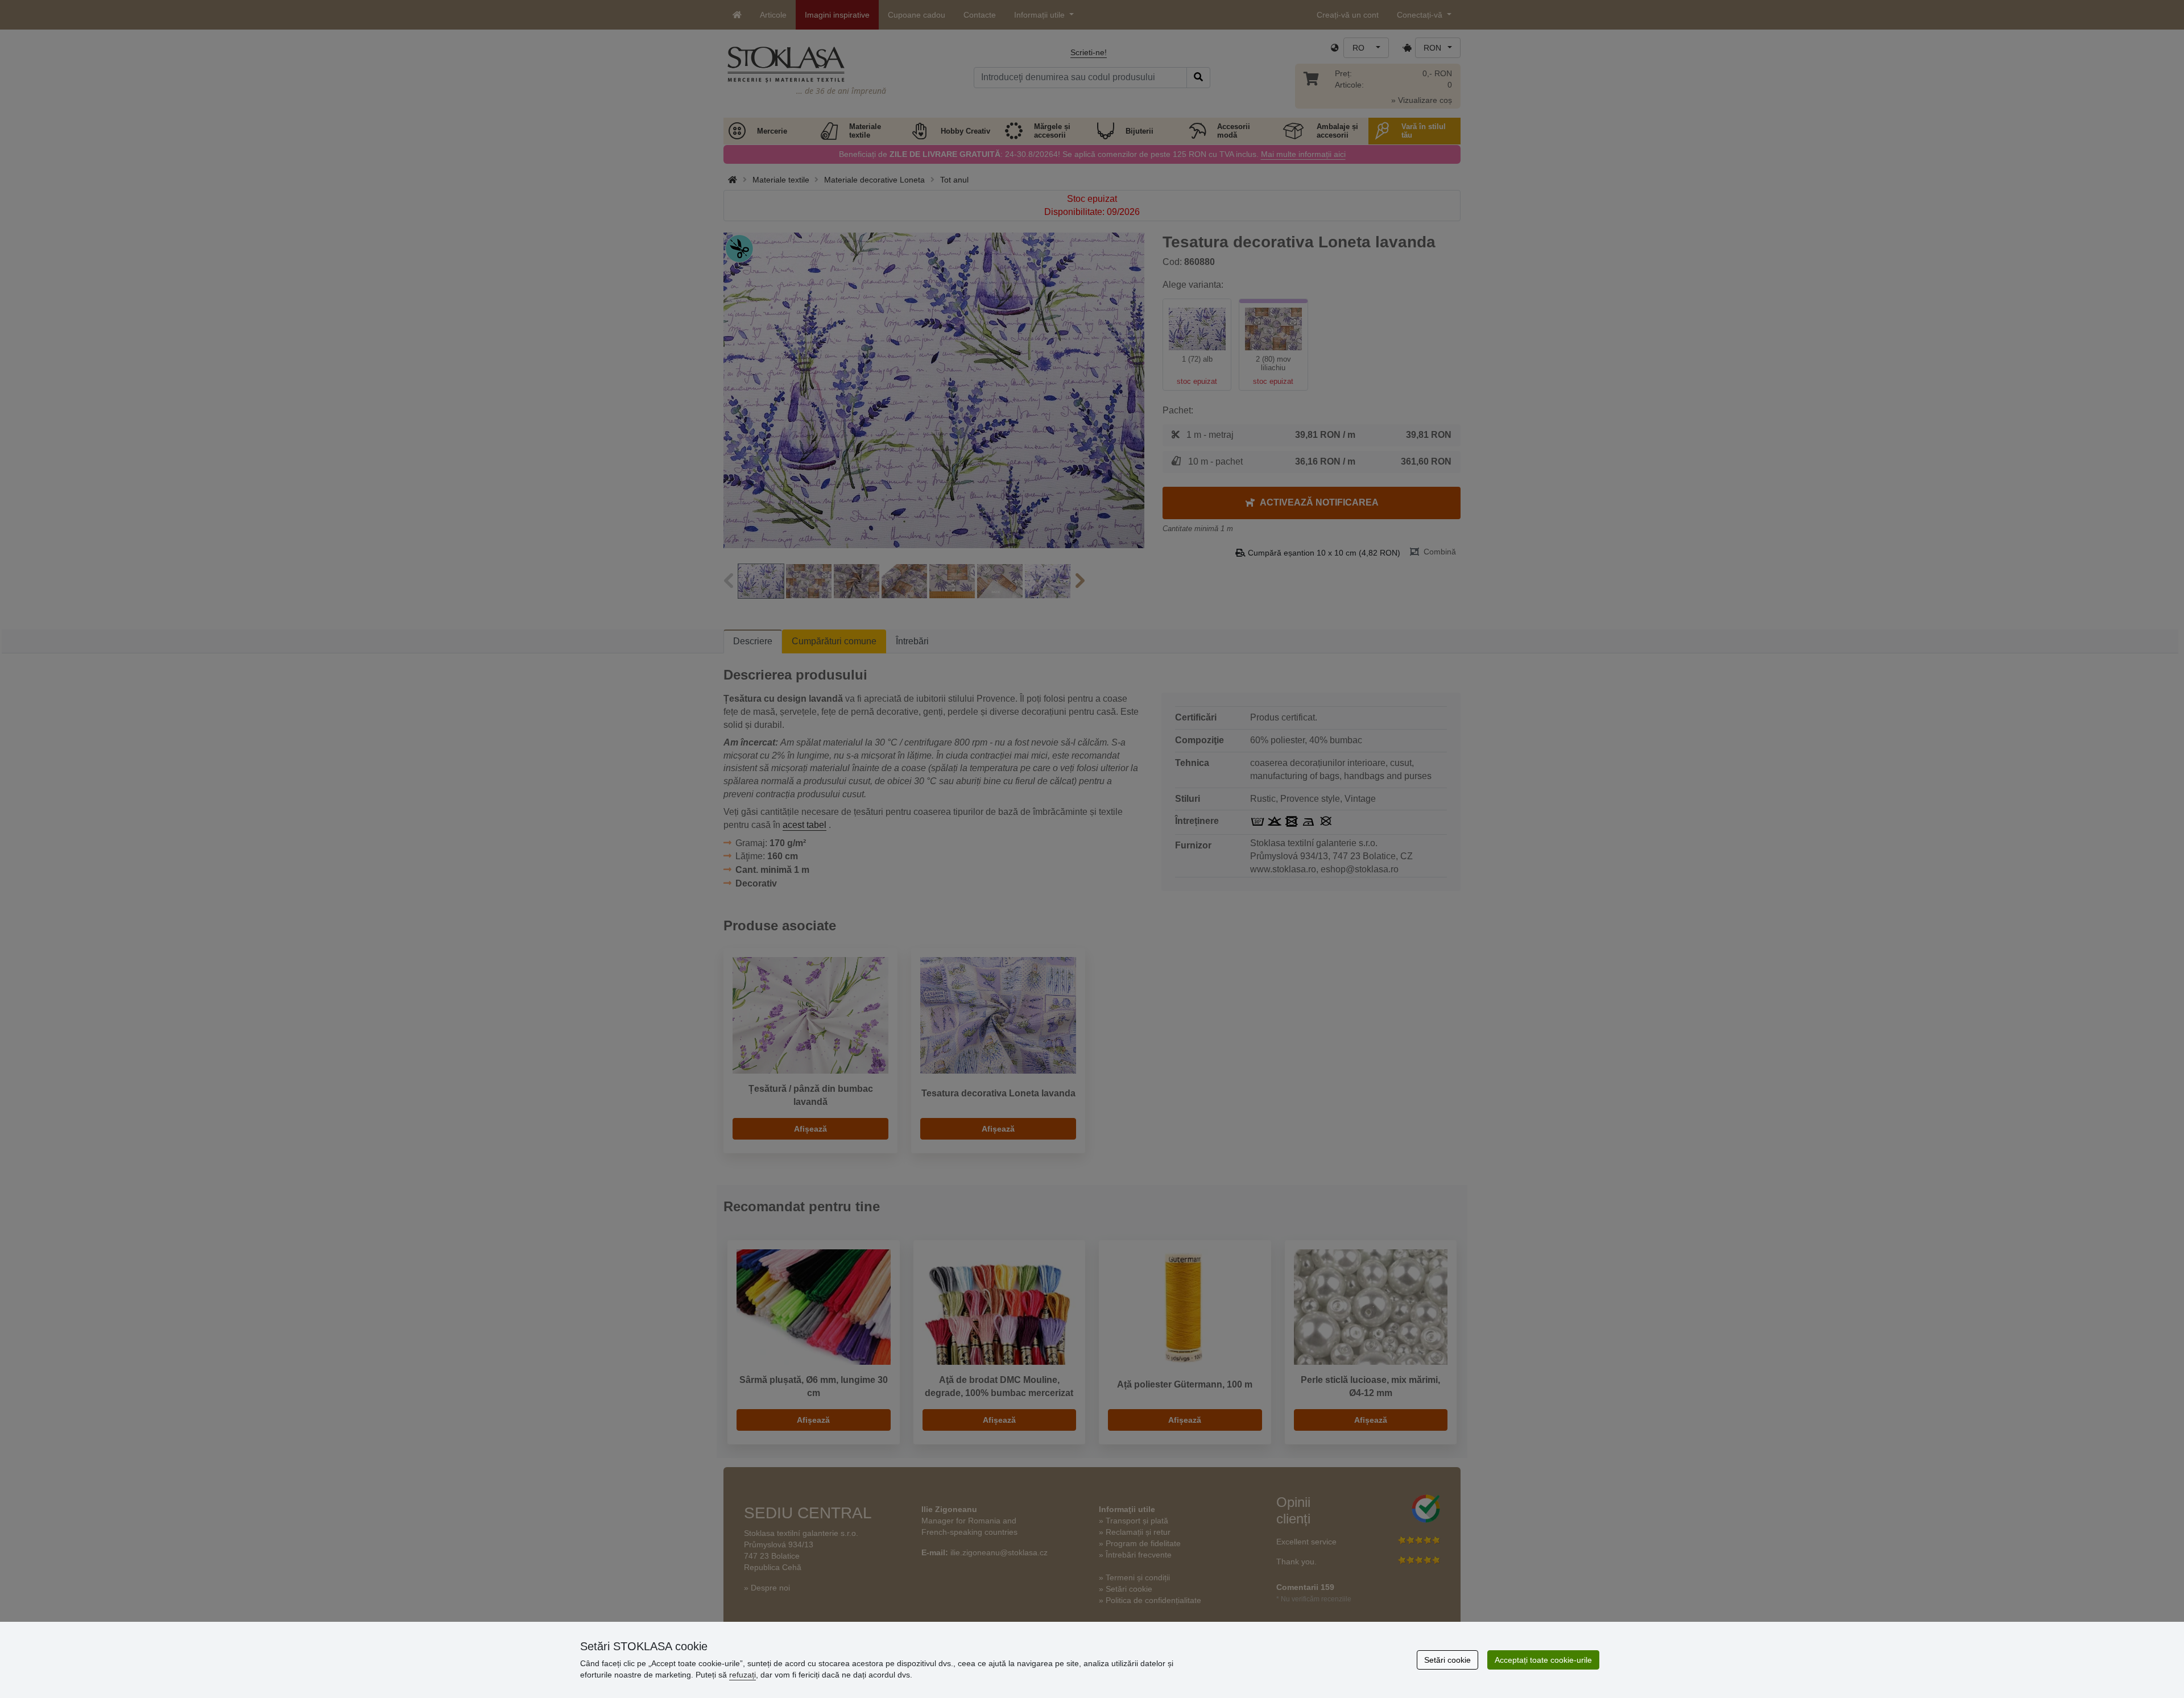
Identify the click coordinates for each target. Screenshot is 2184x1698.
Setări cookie (1447, 1660)
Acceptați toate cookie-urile (1543, 1660)
